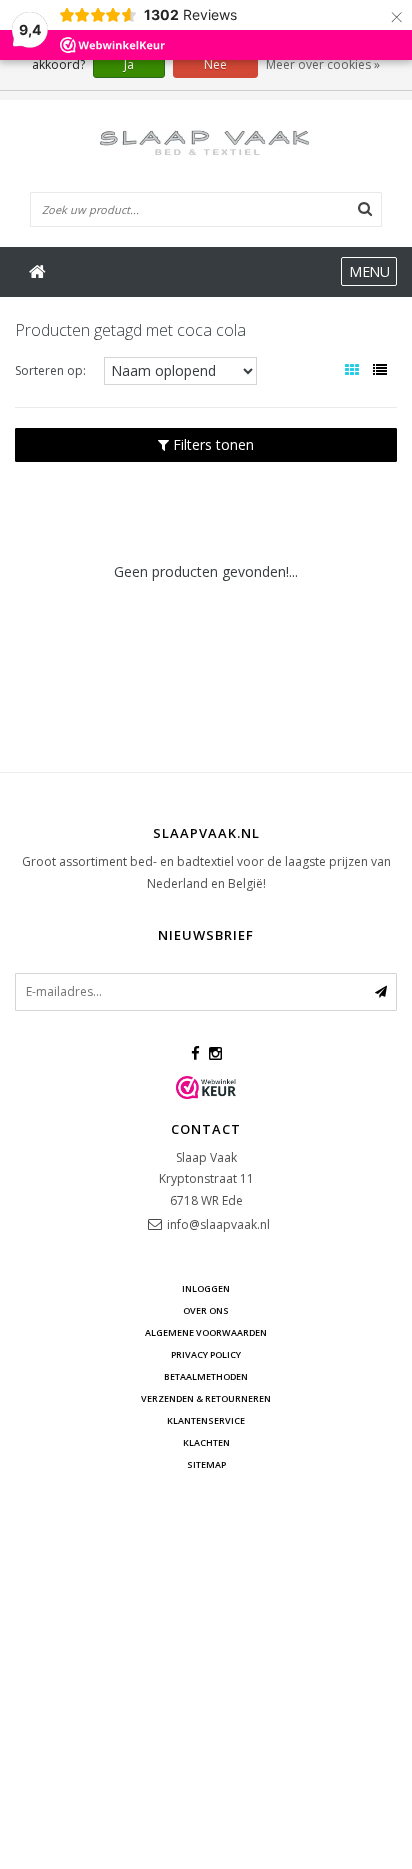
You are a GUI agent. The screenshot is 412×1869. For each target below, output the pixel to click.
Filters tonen (211, 444)
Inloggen (206, 1288)
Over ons (206, 1310)
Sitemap (206, 1464)
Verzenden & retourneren (206, 1398)
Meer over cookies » (323, 64)
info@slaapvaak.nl (218, 1224)
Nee (215, 64)
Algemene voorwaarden (206, 1332)
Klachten (206, 1442)
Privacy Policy (206, 1354)
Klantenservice (206, 1420)
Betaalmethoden (206, 1376)
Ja (129, 64)
